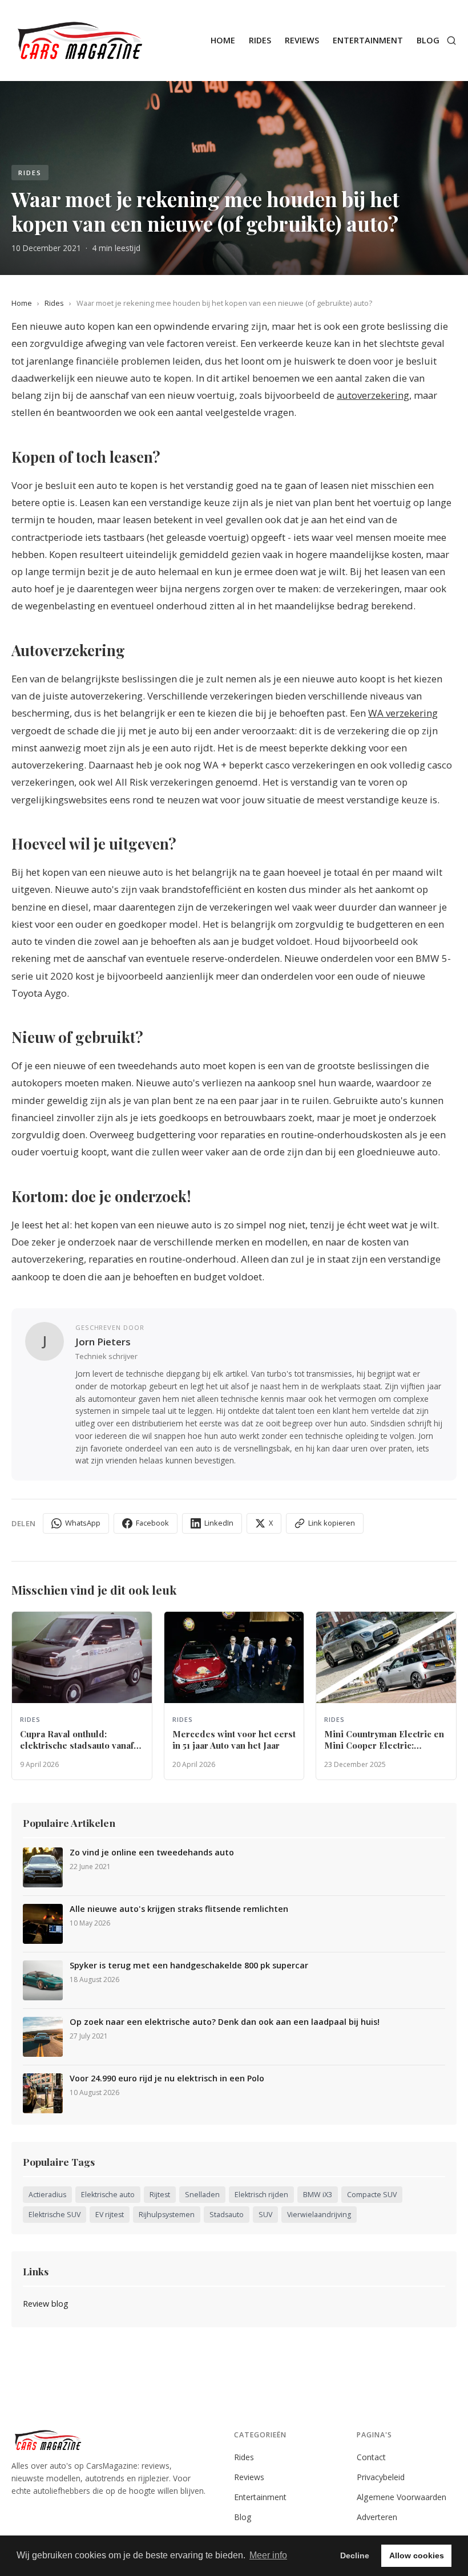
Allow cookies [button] (417, 2555)
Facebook (152, 1523)
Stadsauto (227, 2215)
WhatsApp (83, 1523)
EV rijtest (110, 2215)
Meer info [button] (268, 2555)
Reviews (302, 40)
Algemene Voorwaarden (402, 2497)
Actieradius (47, 2195)
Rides (260, 40)
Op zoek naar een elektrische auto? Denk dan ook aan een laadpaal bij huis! (225, 2022)
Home (223, 40)
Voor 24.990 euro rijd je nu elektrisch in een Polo (167, 2078)
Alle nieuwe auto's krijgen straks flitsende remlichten (179, 1909)
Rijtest (160, 2195)
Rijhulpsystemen (167, 2215)
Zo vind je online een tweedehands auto (152, 1853)
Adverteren (377, 2517)
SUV (265, 2215)
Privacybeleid (381, 2477)
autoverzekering (373, 395)
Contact (371, 2457)
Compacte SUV (372, 2195)
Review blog (46, 2304)
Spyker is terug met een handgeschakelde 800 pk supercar (189, 1966)
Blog (428, 40)
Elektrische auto (108, 2195)
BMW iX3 (318, 2195)
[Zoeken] (451, 41)
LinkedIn (219, 1523)
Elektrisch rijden (261, 2195)
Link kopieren (332, 1523)
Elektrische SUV (55, 2215)
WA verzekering (403, 713)
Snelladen (202, 2195)
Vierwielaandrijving (319, 2215)
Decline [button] (355, 2555)
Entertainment (368, 40)
